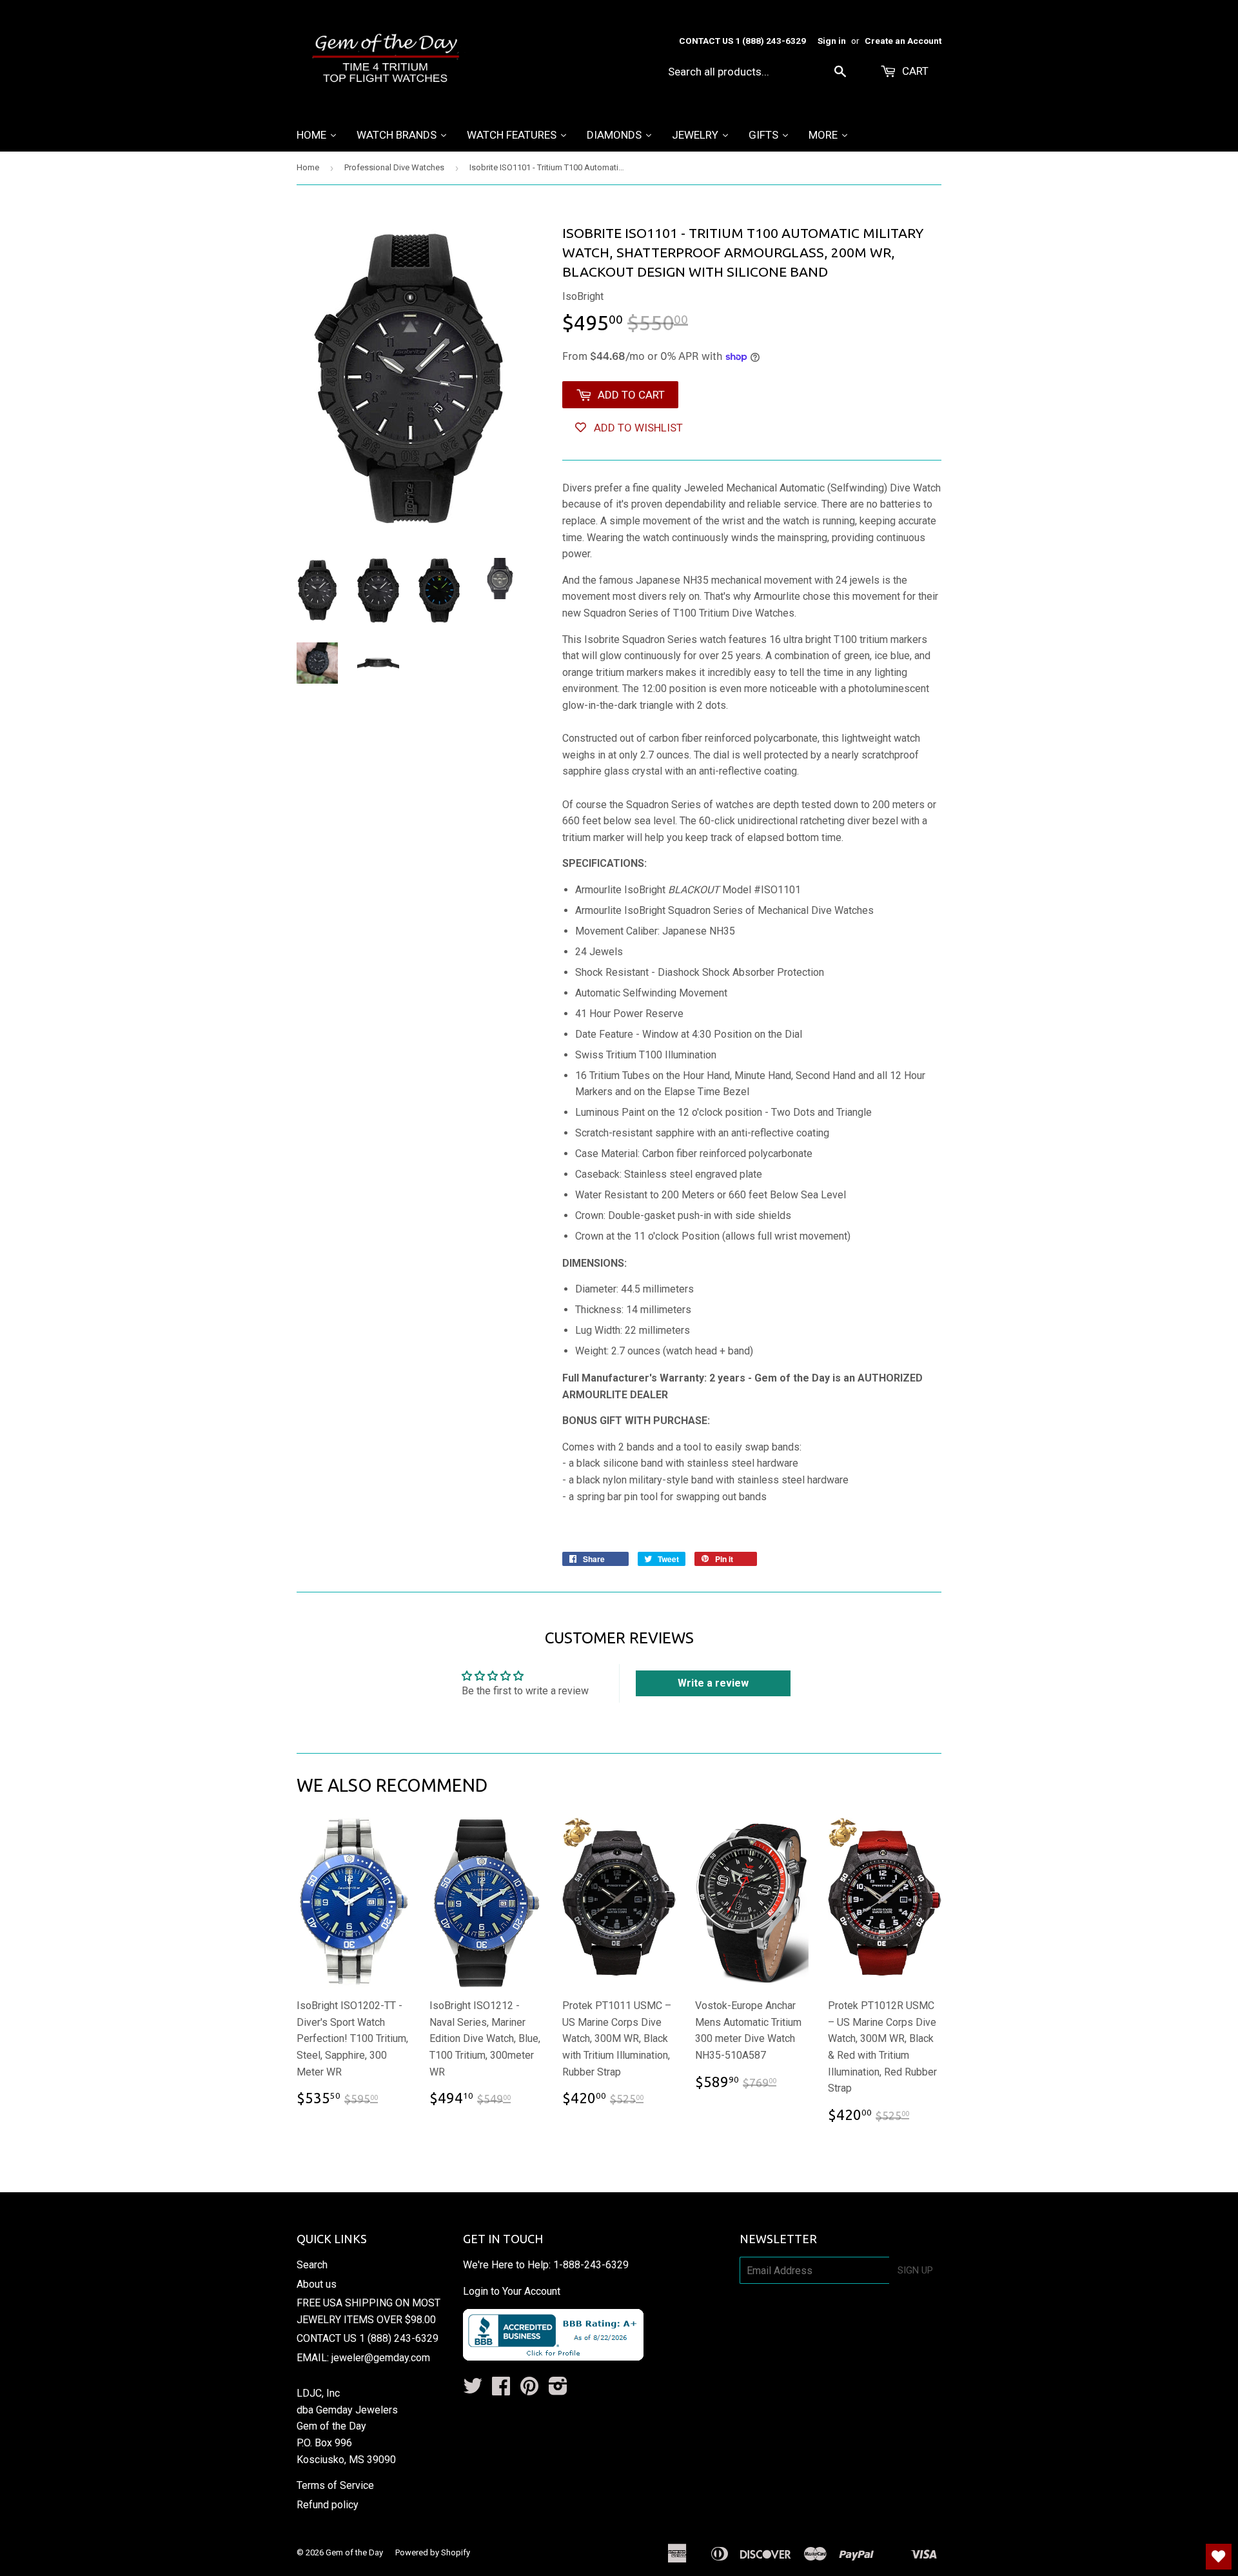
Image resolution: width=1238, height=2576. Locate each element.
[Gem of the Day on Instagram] (558, 2390)
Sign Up (915, 2270)
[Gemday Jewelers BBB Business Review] (553, 2357)
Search (312, 2265)
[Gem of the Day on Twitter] (473, 2390)
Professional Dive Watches (394, 167)
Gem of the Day (354, 2552)
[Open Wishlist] (1219, 2557)
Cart (914, 71)
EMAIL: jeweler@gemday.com (363, 2358)
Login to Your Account (512, 2291)
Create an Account (903, 41)
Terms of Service (335, 2485)
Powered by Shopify (433, 2552)
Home (308, 167)
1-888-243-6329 (591, 2265)
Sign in (832, 41)
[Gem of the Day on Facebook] (501, 2390)
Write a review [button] (713, 1683)
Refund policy (328, 2505)
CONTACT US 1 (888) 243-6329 (368, 2338)
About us (317, 2284)
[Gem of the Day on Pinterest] (529, 2390)
